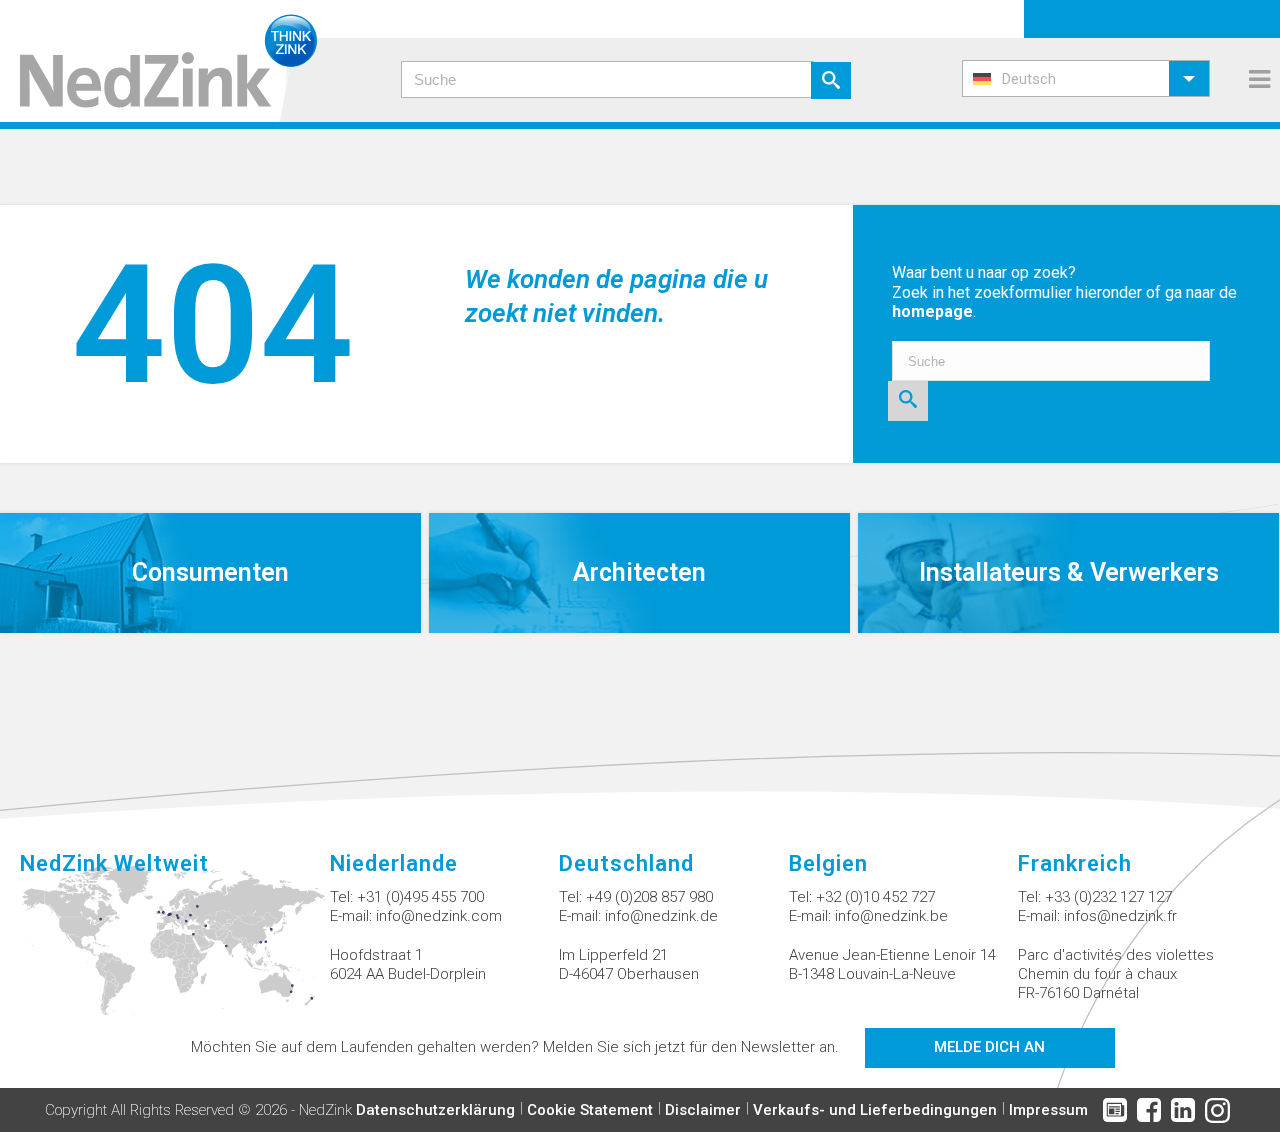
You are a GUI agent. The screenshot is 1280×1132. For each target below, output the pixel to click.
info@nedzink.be (891, 916)
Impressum (1048, 1110)
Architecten (639, 572)
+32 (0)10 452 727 (875, 897)
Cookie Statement (590, 1110)
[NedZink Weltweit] (175, 952)
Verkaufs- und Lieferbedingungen (875, 1110)
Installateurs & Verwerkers (1069, 572)
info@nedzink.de (661, 916)
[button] (1086, 78)
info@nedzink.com (439, 916)
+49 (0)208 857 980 (649, 897)
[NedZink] (158, 61)
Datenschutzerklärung (435, 1110)
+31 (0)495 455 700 (420, 897)
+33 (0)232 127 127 (1108, 897)
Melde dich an (989, 1047)
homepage (932, 311)
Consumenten (210, 572)
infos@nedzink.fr (1120, 916)
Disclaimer (703, 1110)
